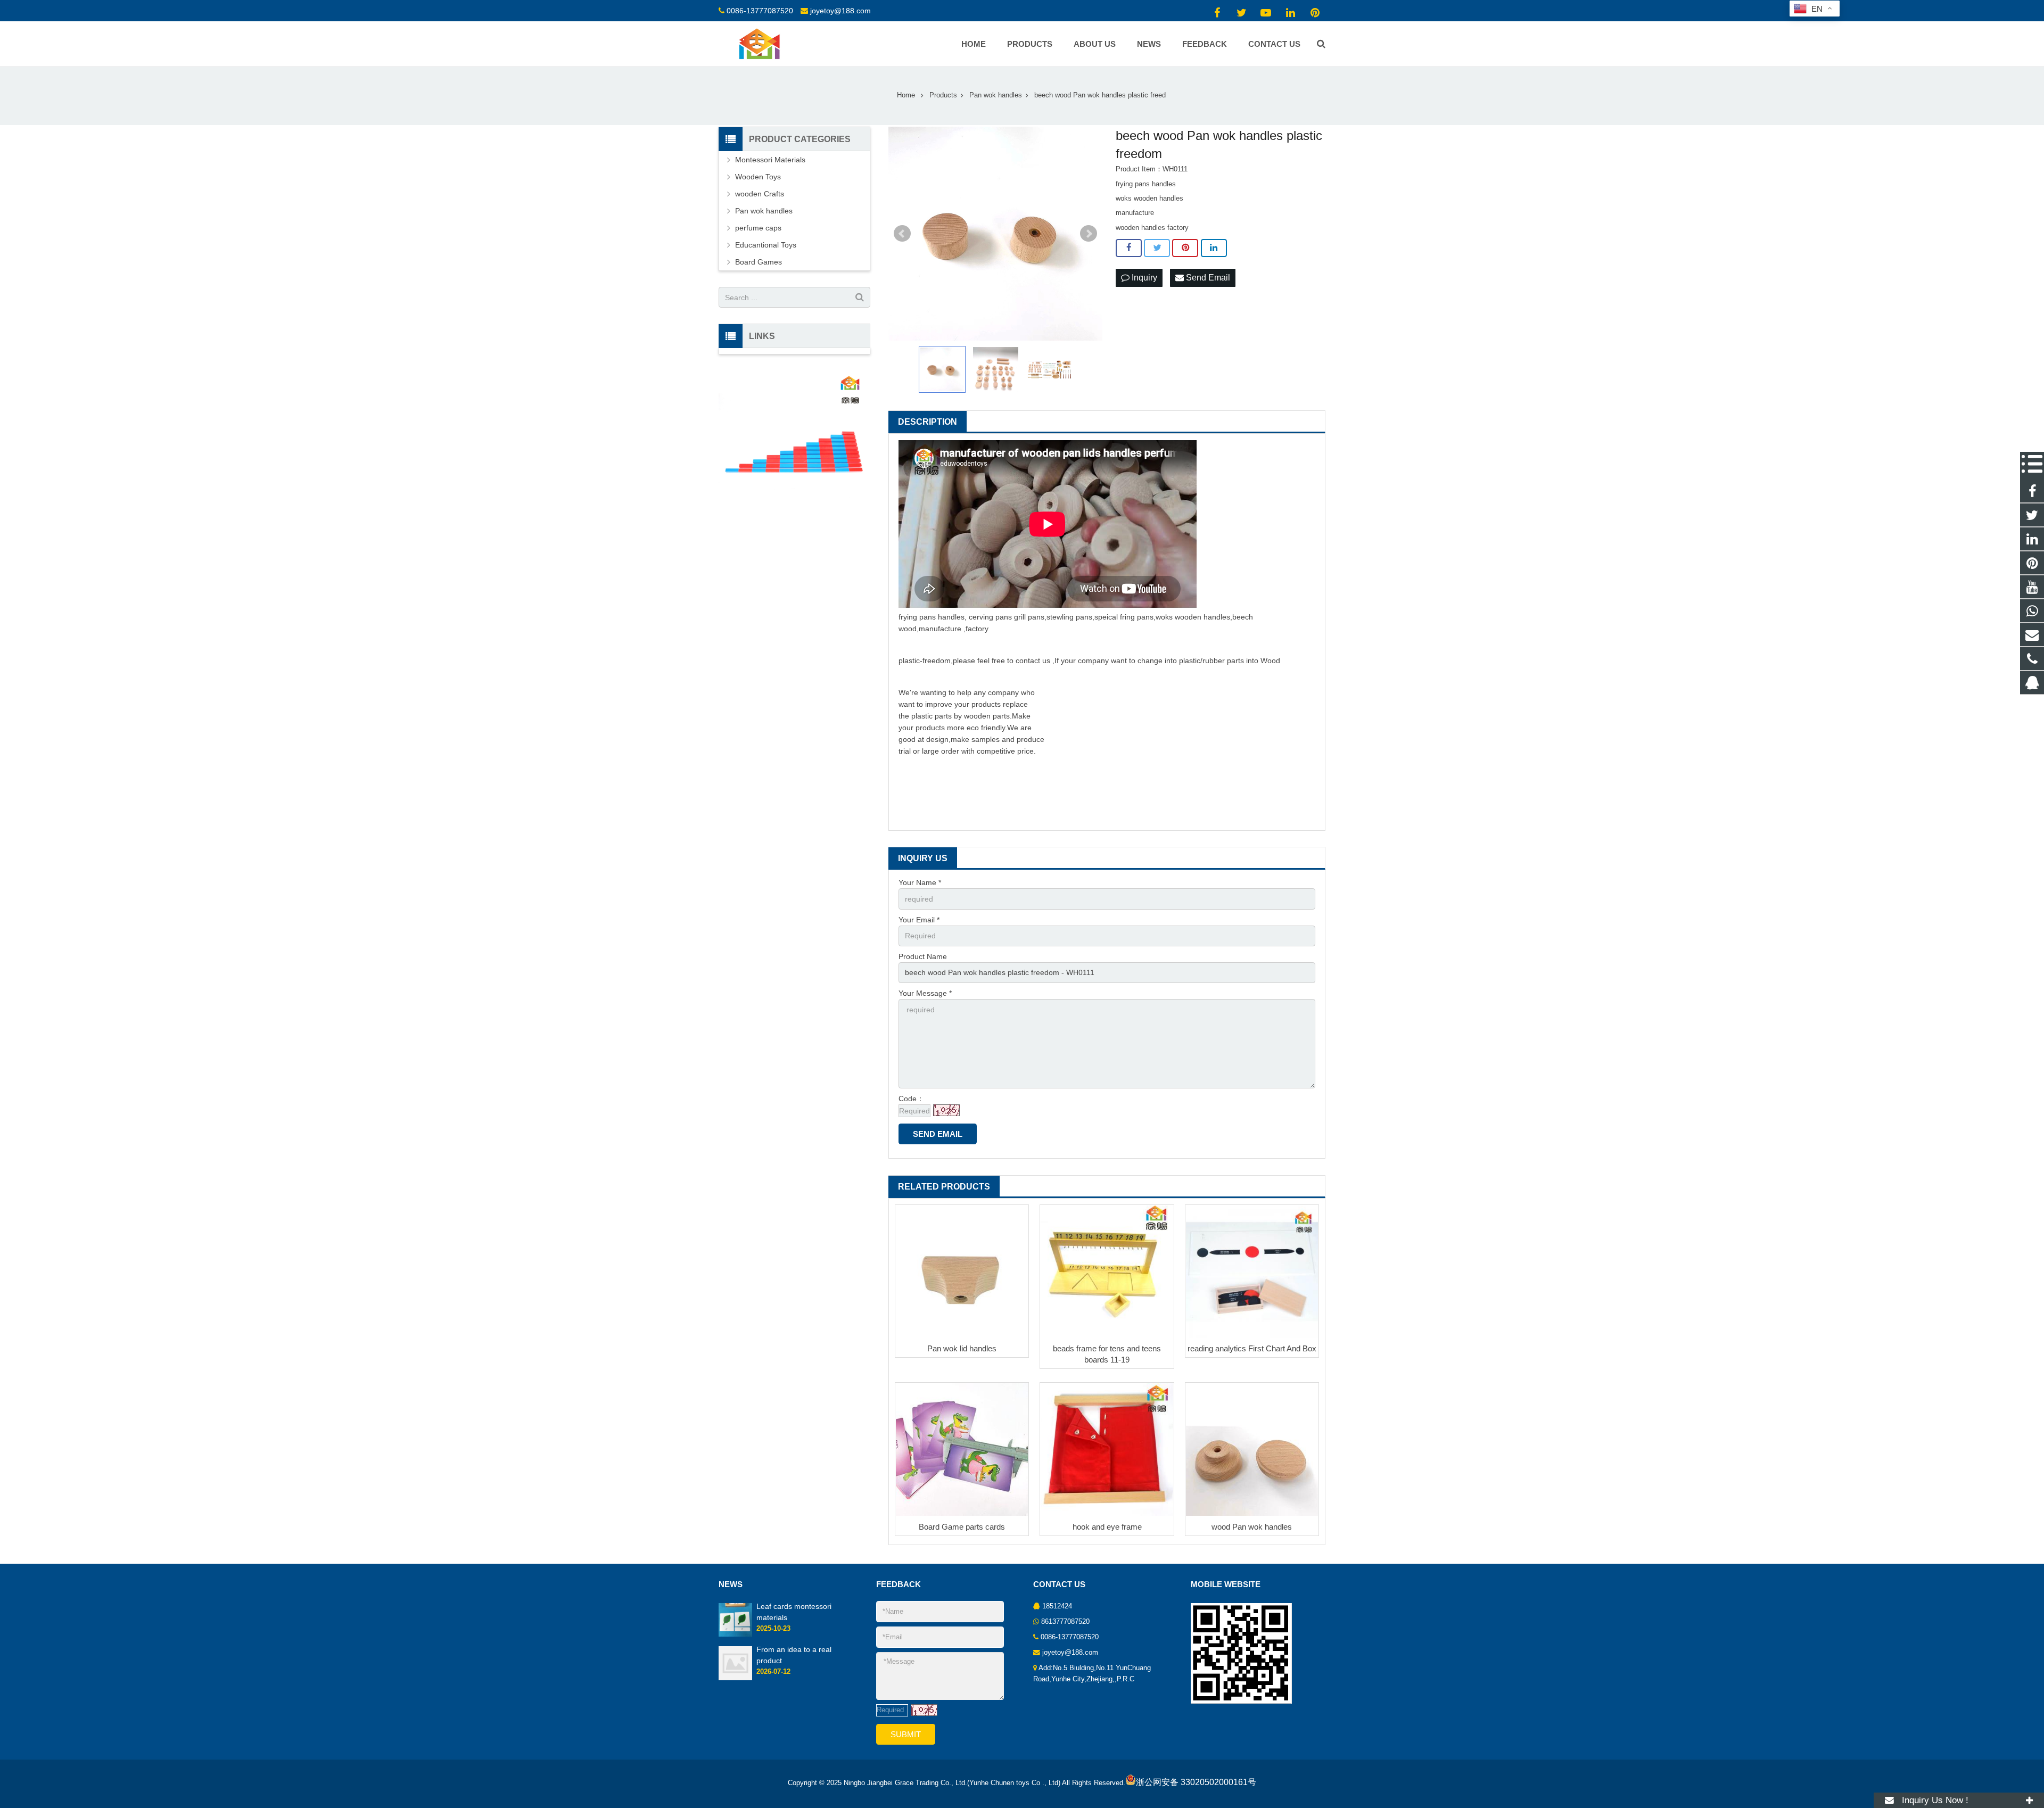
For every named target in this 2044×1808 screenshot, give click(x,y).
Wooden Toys (758, 177)
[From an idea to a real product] (735, 1678)
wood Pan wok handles (1252, 1527)
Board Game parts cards (962, 1527)
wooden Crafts (760, 194)
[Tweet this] (1157, 248)
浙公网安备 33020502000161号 (1196, 1782)
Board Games (759, 262)
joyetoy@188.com (840, 11)
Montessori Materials (770, 160)
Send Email (1207, 278)
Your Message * (925, 993)
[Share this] (1129, 248)
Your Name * (920, 882)
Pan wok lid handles (962, 1348)
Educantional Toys (766, 245)
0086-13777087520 (760, 11)
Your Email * (919, 920)
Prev (902, 234)
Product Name (923, 956)
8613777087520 (1065, 1622)
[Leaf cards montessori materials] (735, 1634)
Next (1089, 234)
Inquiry (1143, 278)
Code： (911, 1099)
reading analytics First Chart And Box (1252, 1348)
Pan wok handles (764, 211)
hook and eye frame (1107, 1527)
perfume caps (758, 228)
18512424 (1057, 1606)
